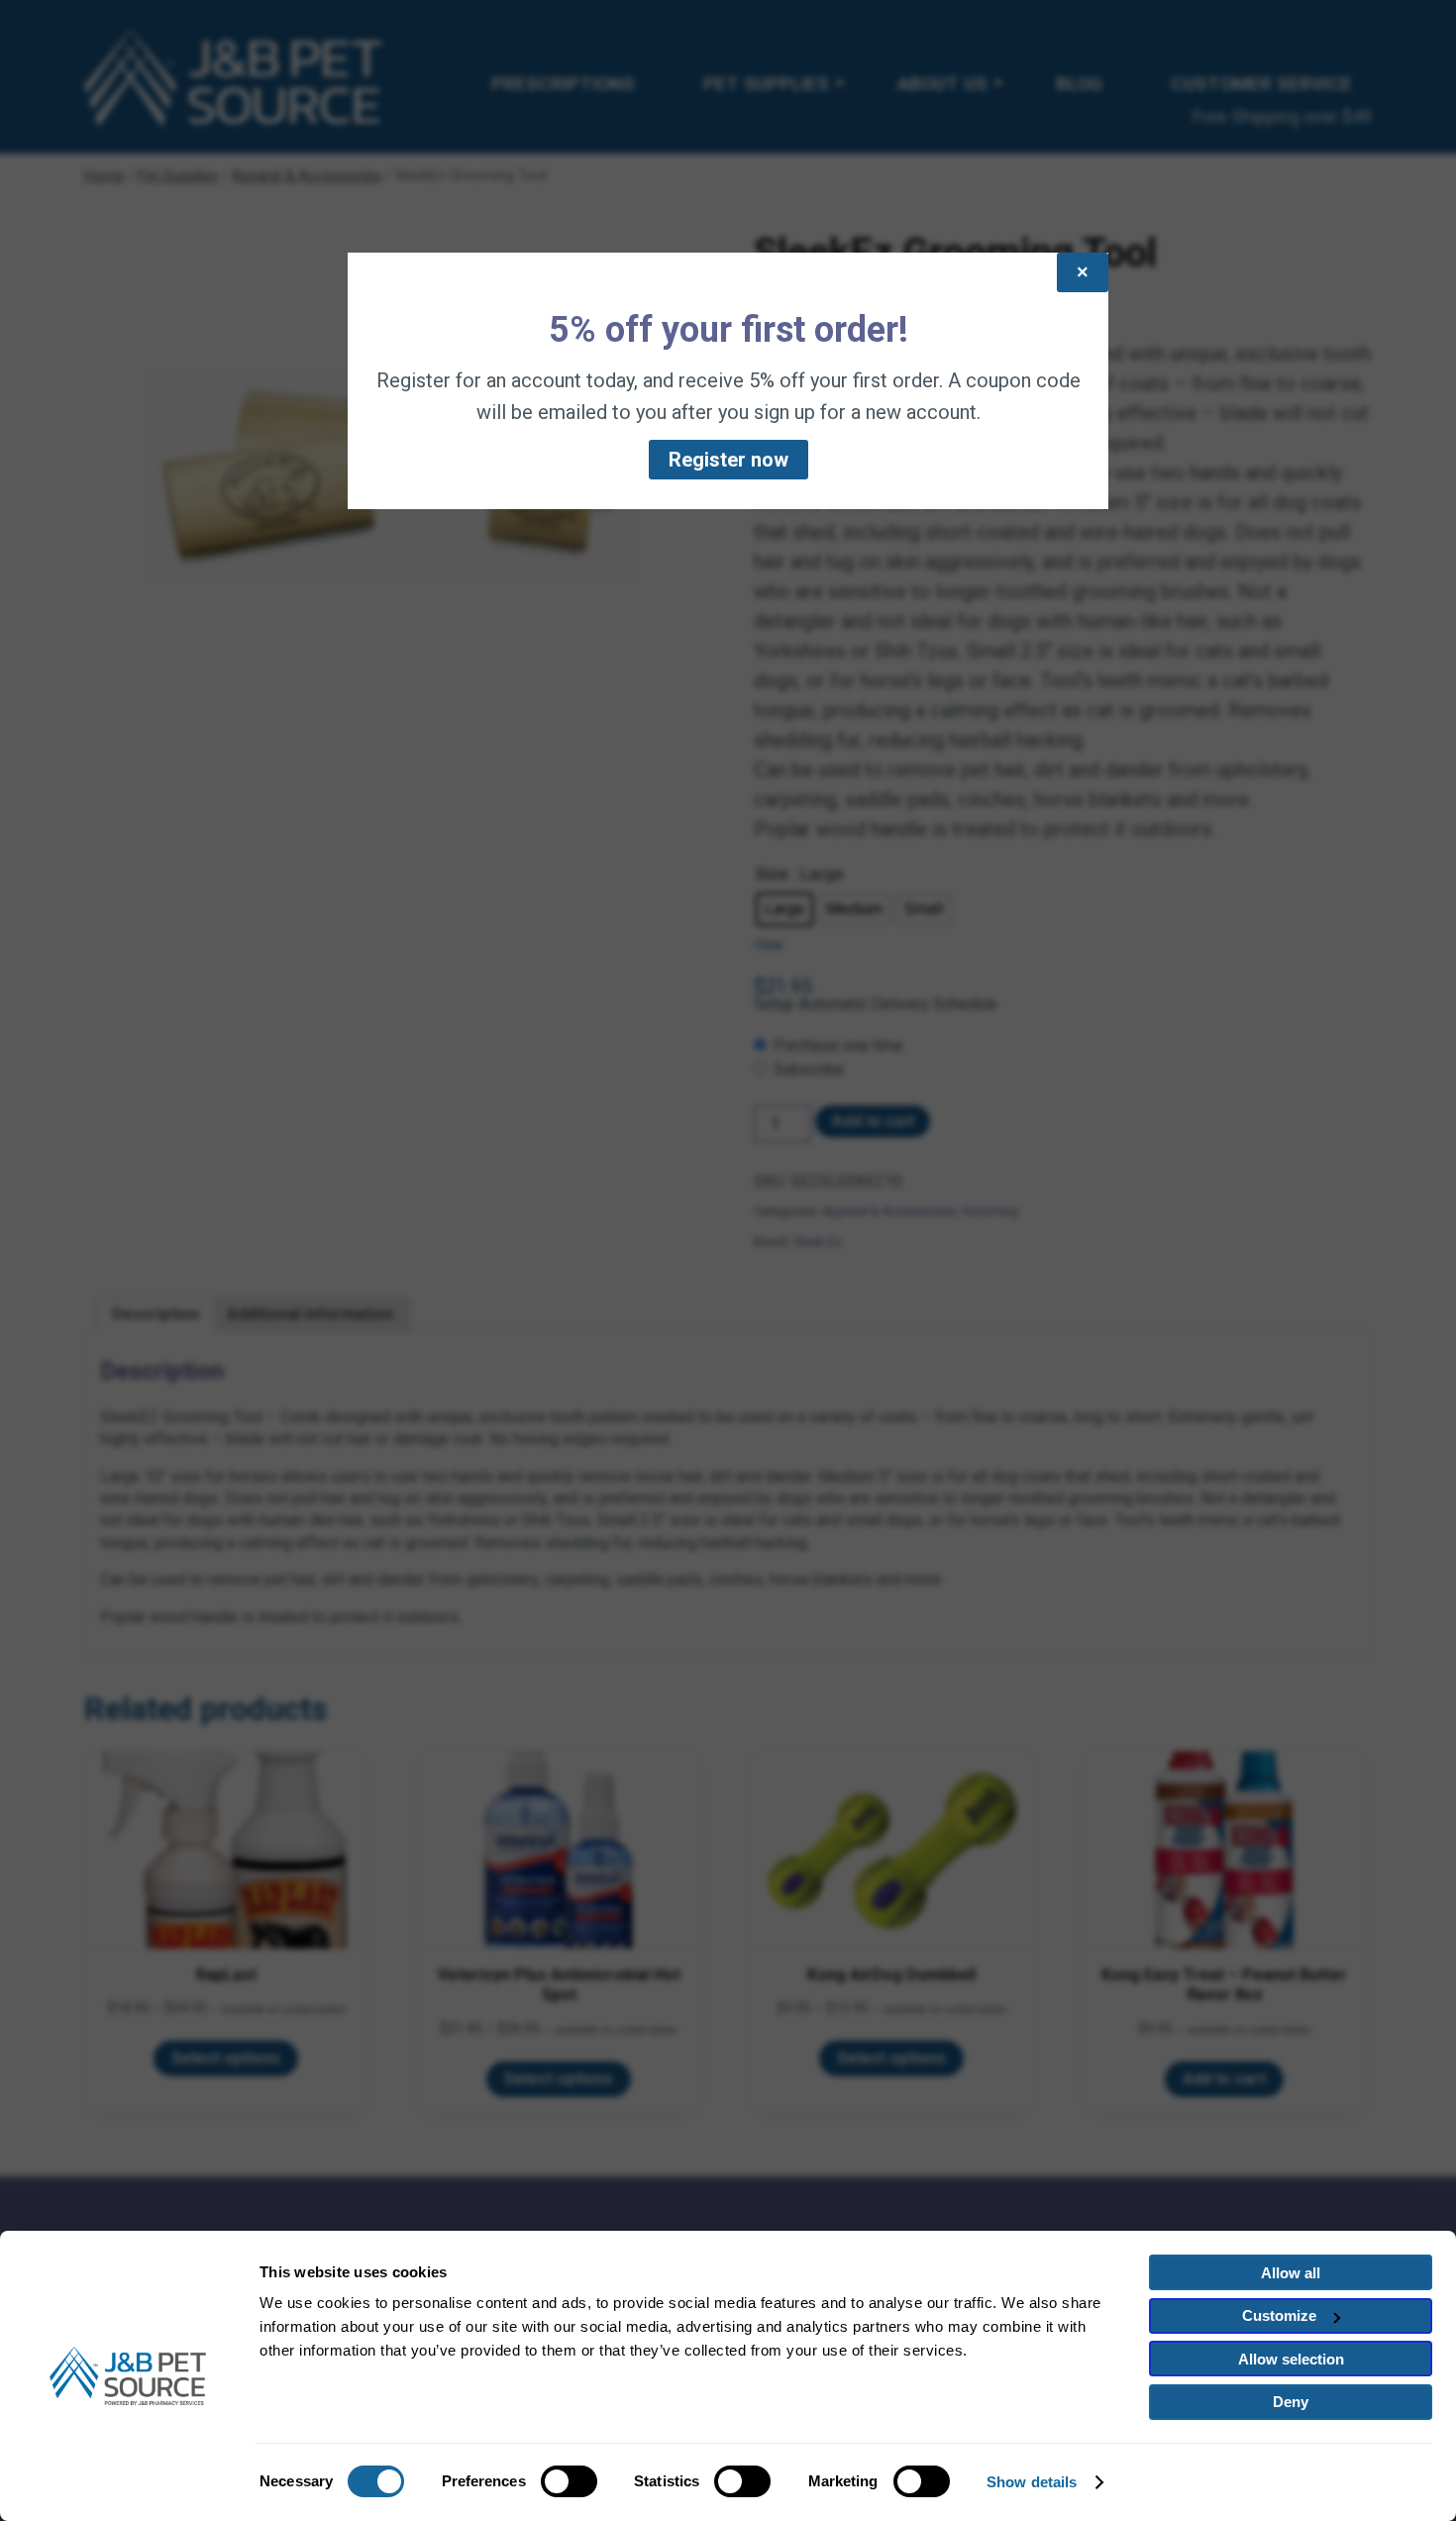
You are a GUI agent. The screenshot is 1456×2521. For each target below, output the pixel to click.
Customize (1279, 2315)
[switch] (569, 2481)
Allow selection (1291, 2359)
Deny (1291, 2402)
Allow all (1291, 2273)
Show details (1032, 2482)
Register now (728, 460)
